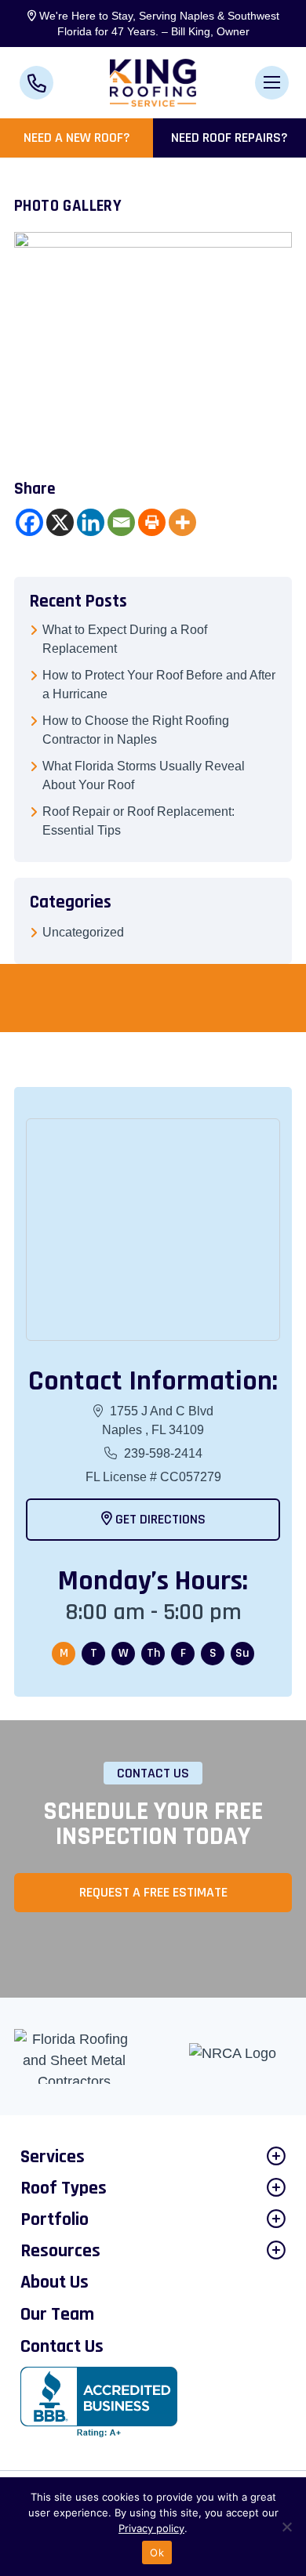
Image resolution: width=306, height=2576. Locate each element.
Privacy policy (151, 2528)
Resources (60, 2251)
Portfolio (55, 2219)
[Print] (152, 522)
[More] (182, 522)
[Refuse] (286, 2527)
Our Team (57, 2314)
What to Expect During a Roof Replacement (125, 639)
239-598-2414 (162, 1453)
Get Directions (159, 1519)
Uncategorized (83, 932)
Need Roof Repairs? (229, 138)
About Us (55, 2282)
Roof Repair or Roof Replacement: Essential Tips (138, 821)
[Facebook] (29, 522)
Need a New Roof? (77, 138)
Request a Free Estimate (153, 1892)
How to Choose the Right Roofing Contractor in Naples (136, 730)
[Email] (121, 522)
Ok (157, 2552)
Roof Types (64, 2188)
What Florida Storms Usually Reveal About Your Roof (144, 775)
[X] (60, 522)
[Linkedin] (91, 522)
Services (53, 2157)
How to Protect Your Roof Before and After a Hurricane (159, 685)
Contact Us (62, 2346)
